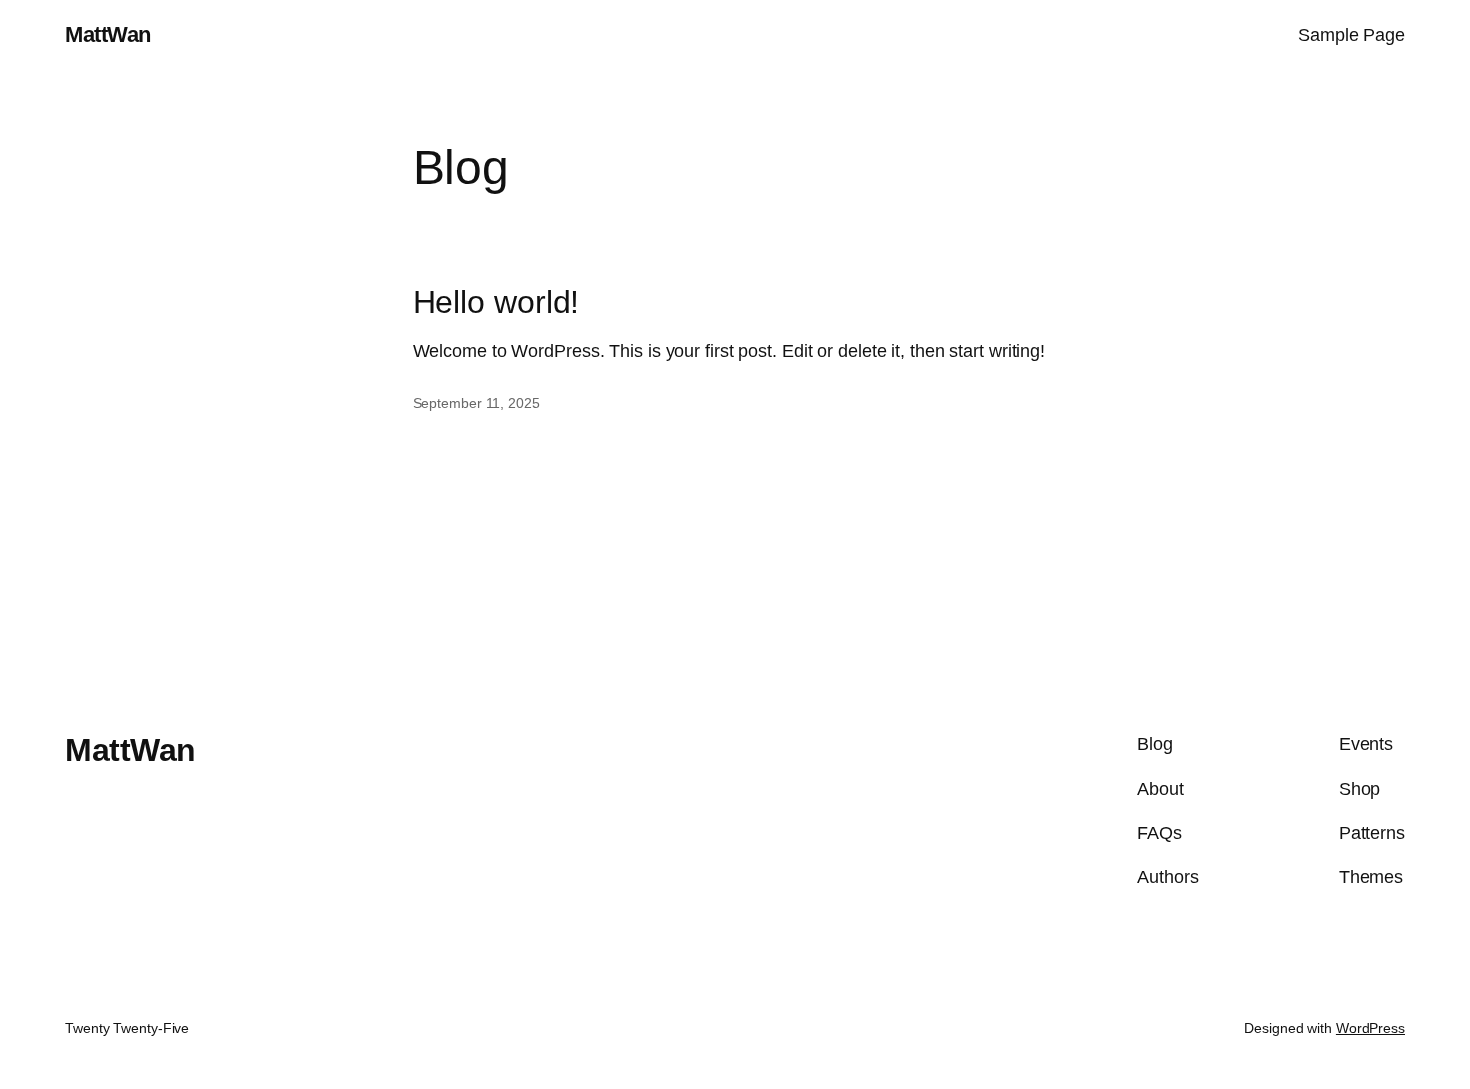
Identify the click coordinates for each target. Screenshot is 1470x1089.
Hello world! (496, 302)
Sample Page (1351, 35)
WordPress (1370, 1028)
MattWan (108, 34)
